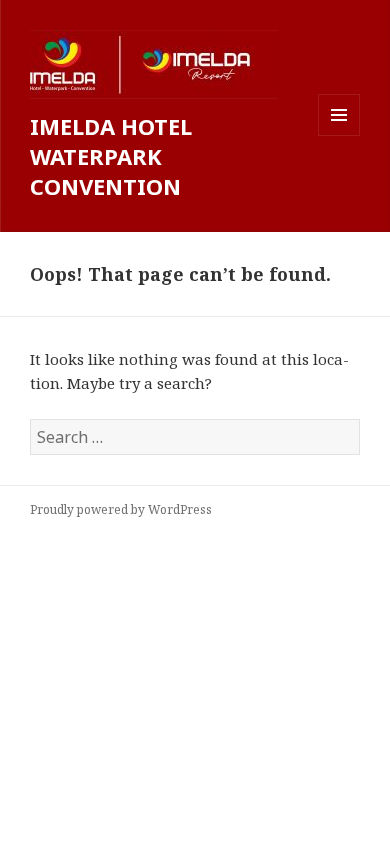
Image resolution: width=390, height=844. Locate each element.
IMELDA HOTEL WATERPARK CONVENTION (111, 156)
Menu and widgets (339, 135)
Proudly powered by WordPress (121, 509)
